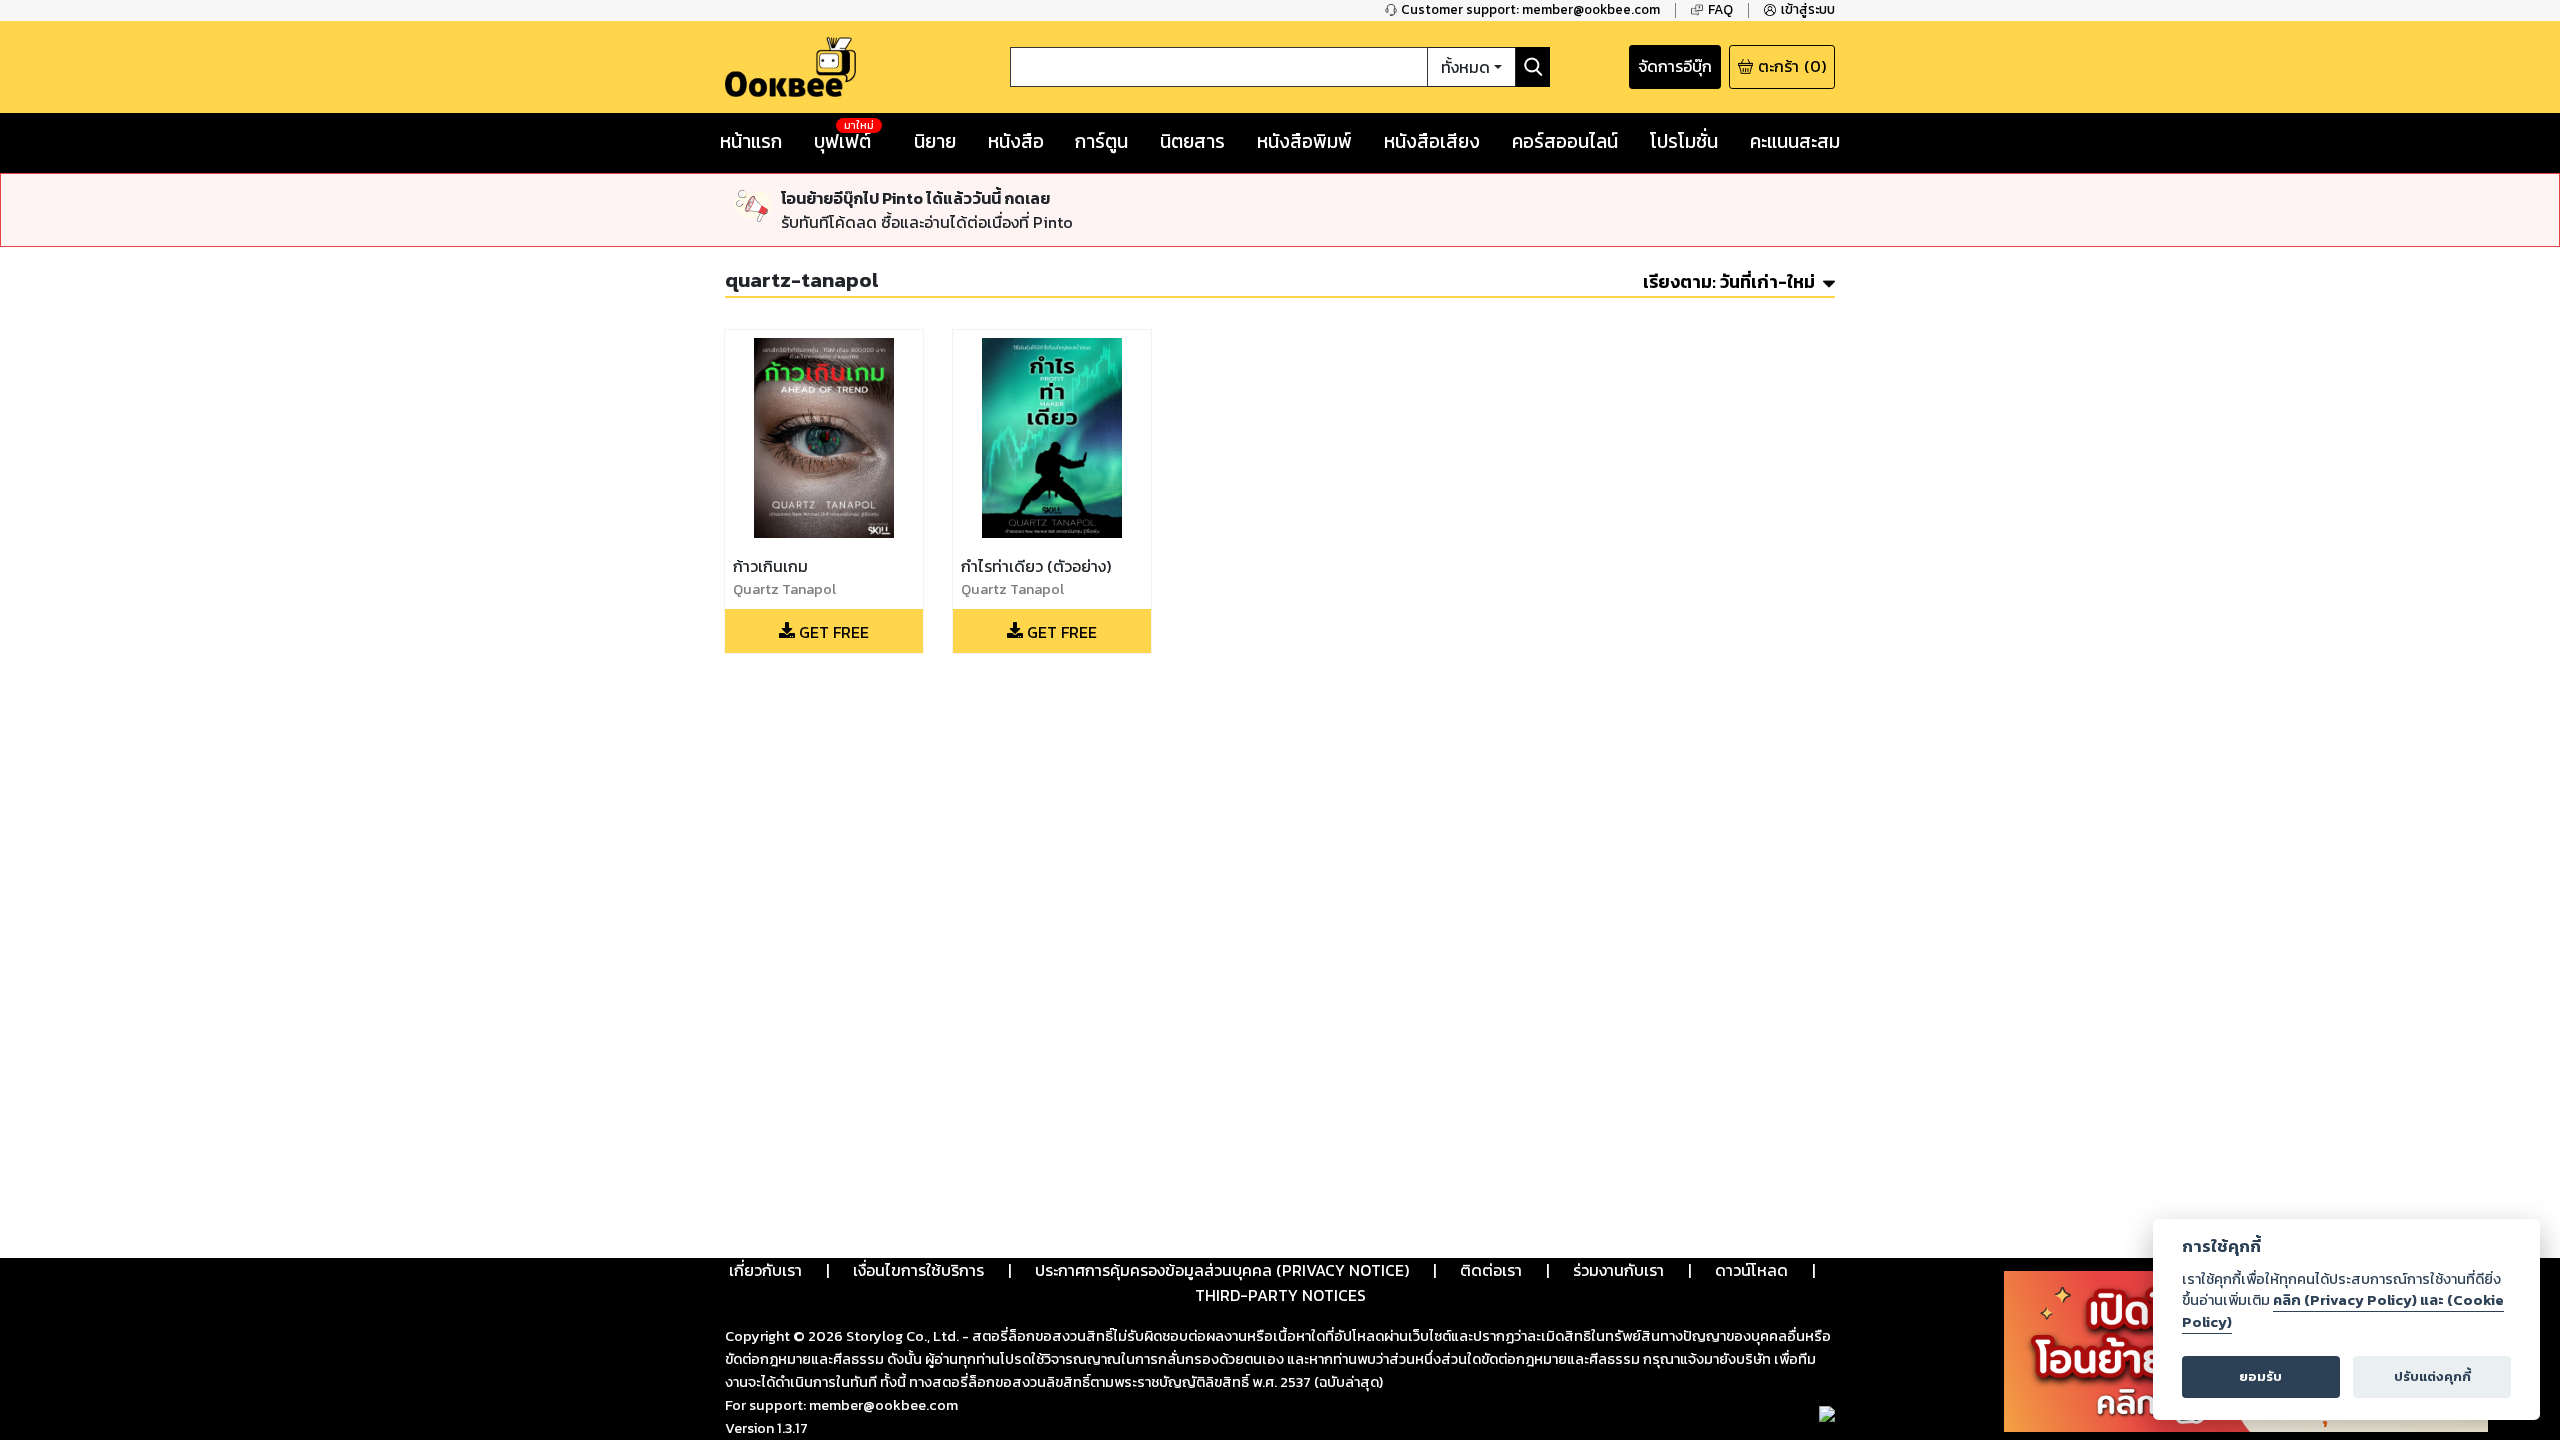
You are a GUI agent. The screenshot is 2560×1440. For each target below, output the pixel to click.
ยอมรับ (2260, 1376)
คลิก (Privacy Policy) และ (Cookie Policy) (2343, 1311)
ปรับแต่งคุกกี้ (2432, 1376)
